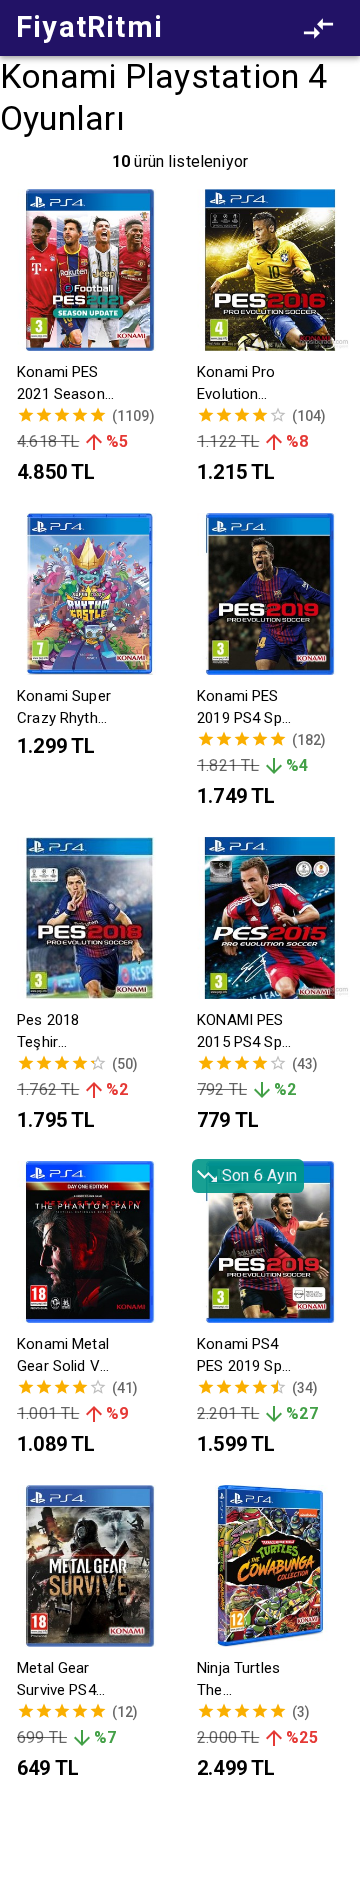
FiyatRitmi (89, 27)
